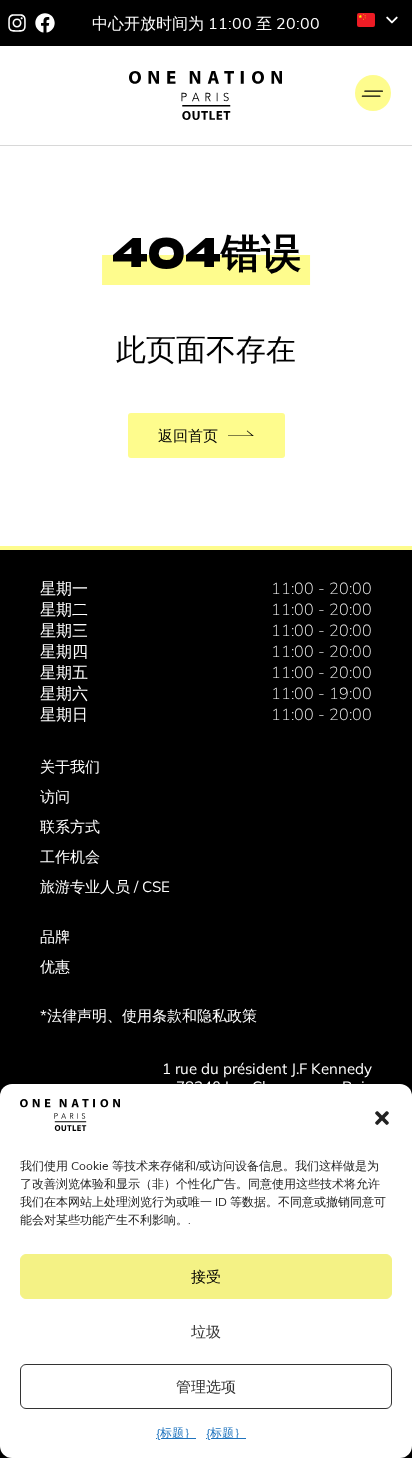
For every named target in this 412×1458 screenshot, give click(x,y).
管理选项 (206, 1386)
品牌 (55, 936)
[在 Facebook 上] (45, 23)
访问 (55, 796)
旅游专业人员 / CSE (105, 886)
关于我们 (70, 766)
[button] (382, 1118)
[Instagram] (17, 23)
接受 (206, 1276)
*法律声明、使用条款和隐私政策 (148, 1015)
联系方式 (70, 826)
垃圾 (206, 1331)
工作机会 (70, 856)
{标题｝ (176, 1432)
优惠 (55, 966)
